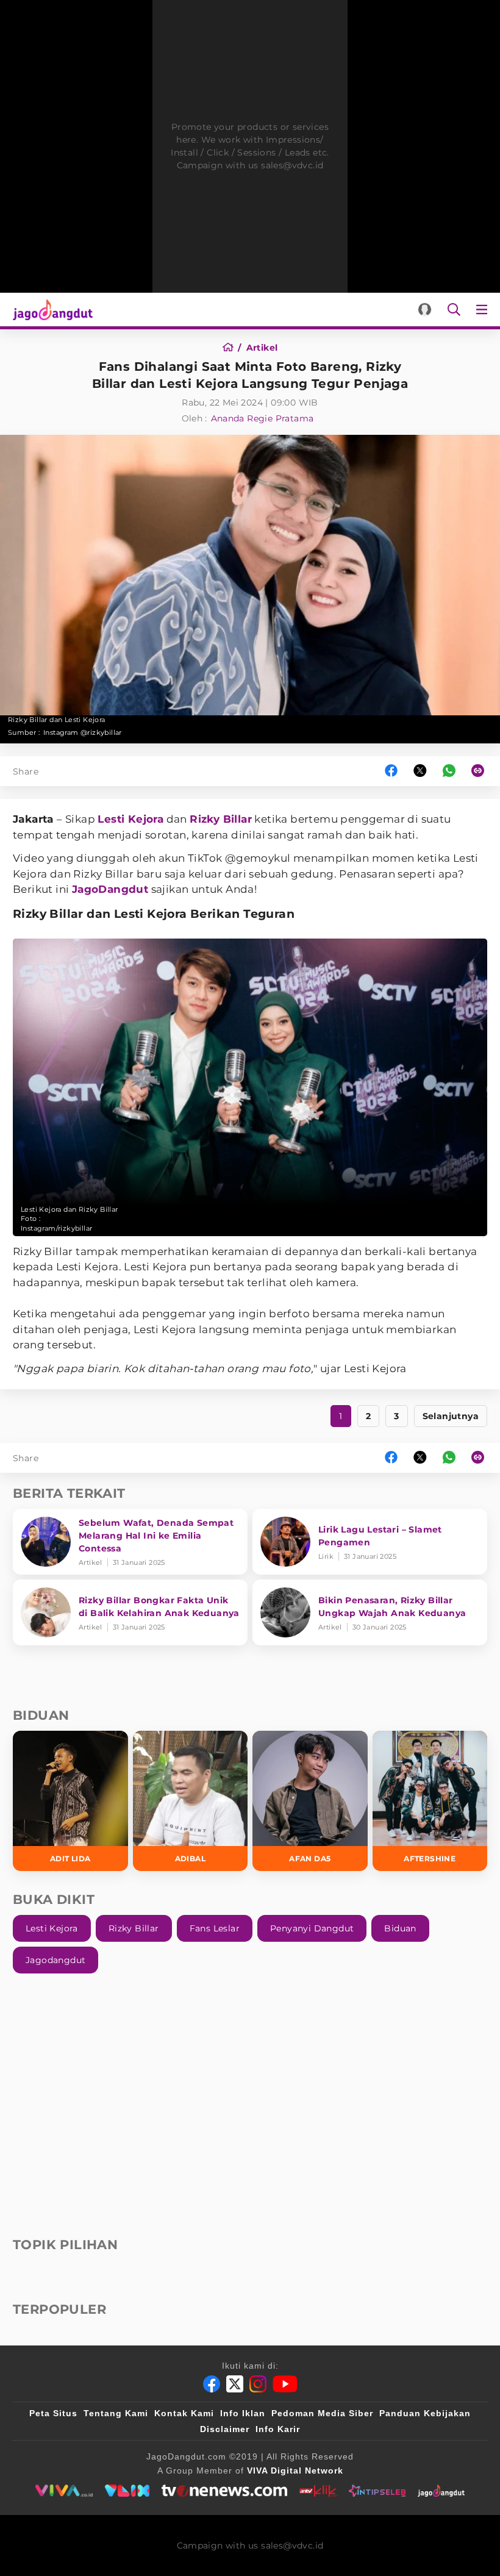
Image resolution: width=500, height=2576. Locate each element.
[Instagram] (258, 2384)
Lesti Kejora (130, 819)
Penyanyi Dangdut (312, 1928)
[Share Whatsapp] (449, 771)
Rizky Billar (221, 819)
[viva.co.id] (64, 2491)
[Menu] (484, 309)
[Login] (425, 309)
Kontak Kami (184, 2413)
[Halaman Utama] (50, 309)
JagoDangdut (110, 889)
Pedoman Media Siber (322, 2413)
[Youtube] (285, 2384)
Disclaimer (225, 2429)
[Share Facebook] (391, 771)
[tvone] (224, 2491)
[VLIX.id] (127, 2491)
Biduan (400, 1928)
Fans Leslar (215, 1928)
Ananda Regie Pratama (262, 418)
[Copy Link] (482, 771)
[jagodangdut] (441, 2491)
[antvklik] (318, 2491)
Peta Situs (53, 2413)
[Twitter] (235, 2384)
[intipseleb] (377, 2491)
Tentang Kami (116, 2413)
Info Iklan (243, 2413)
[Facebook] (212, 2384)
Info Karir (278, 2429)
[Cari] (454, 309)
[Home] (232, 348)
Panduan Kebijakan (425, 2413)
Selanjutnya (451, 1416)
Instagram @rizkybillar (83, 732)
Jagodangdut (55, 1960)
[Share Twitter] (420, 771)
